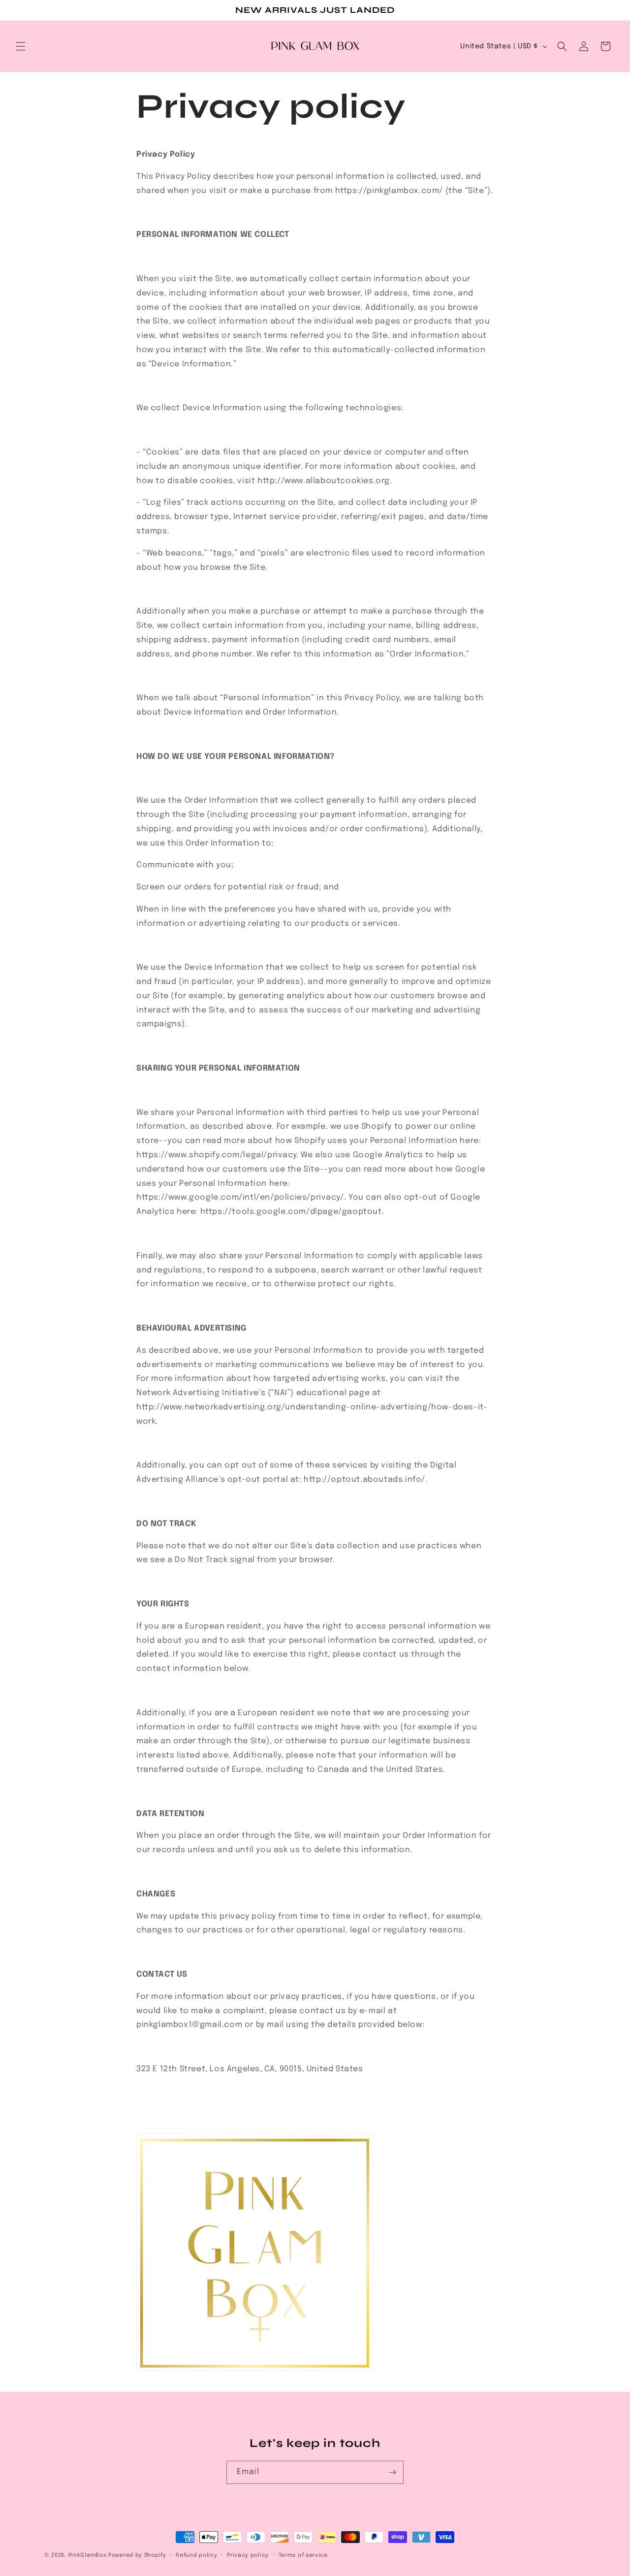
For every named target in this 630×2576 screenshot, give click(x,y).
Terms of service (303, 2555)
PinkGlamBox (88, 2555)
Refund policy (196, 2555)
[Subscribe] (392, 2472)
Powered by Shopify (137, 2555)
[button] (21, 46)
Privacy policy (248, 2555)
